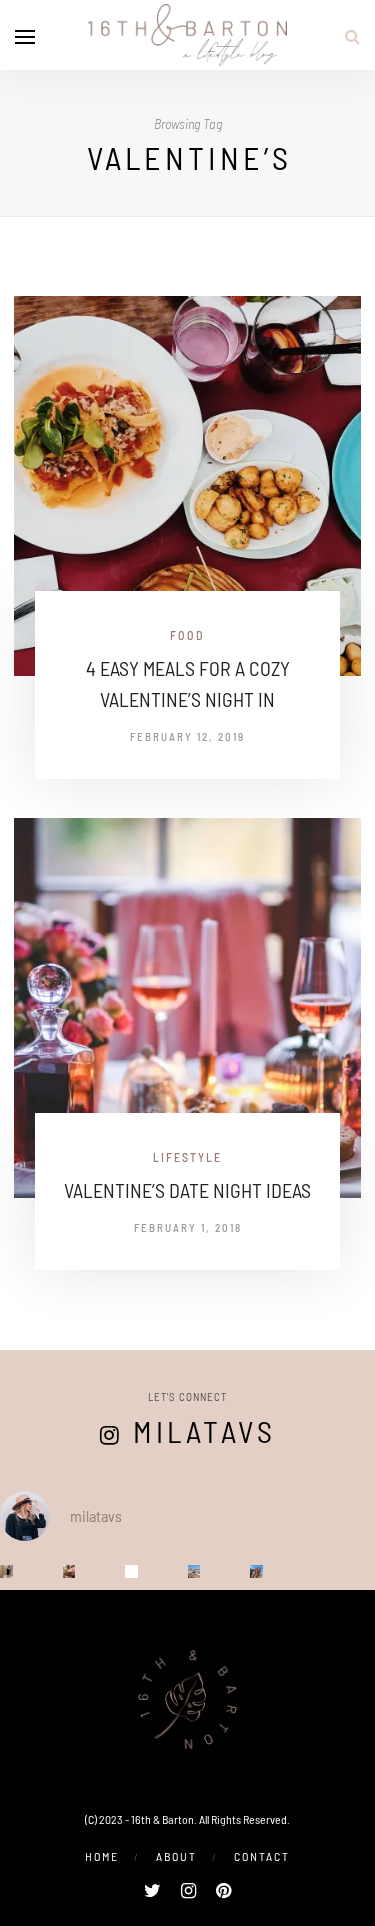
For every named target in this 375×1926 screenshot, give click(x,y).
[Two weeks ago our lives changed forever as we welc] (6, 1571)
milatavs (204, 1431)
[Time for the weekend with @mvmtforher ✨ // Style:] (69, 1571)
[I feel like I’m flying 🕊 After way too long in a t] (194, 1571)
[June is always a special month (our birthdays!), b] (256, 1571)
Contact (262, 1856)
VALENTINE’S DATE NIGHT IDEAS (187, 1190)
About (176, 1856)
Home (102, 1856)
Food (187, 635)
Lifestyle (187, 1157)
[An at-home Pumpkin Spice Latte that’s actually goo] (131, 1571)
